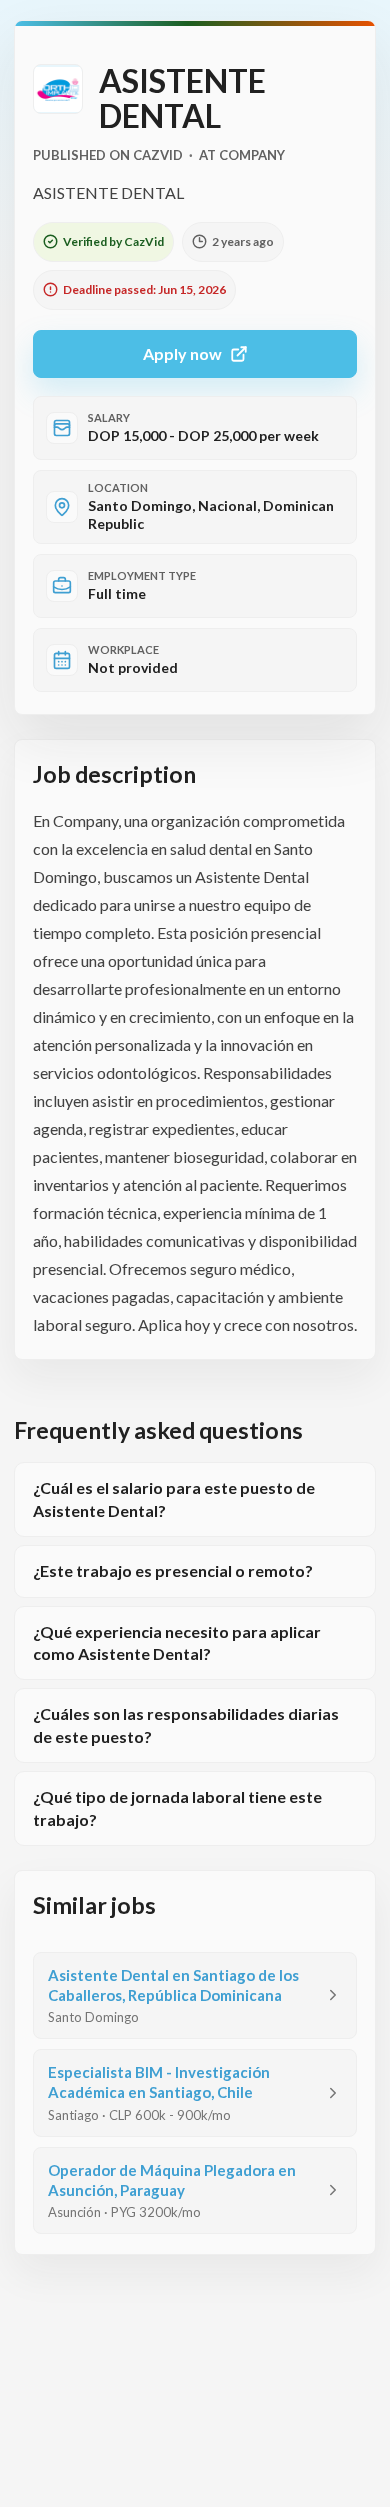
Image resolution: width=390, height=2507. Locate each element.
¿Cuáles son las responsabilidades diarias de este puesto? (186, 1724)
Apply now (182, 353)
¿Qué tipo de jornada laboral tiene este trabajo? (177, 1807)
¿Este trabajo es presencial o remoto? (173, 1570)
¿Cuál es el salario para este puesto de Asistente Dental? (174, 1498)
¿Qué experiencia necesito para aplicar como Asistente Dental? (177, 1642)
